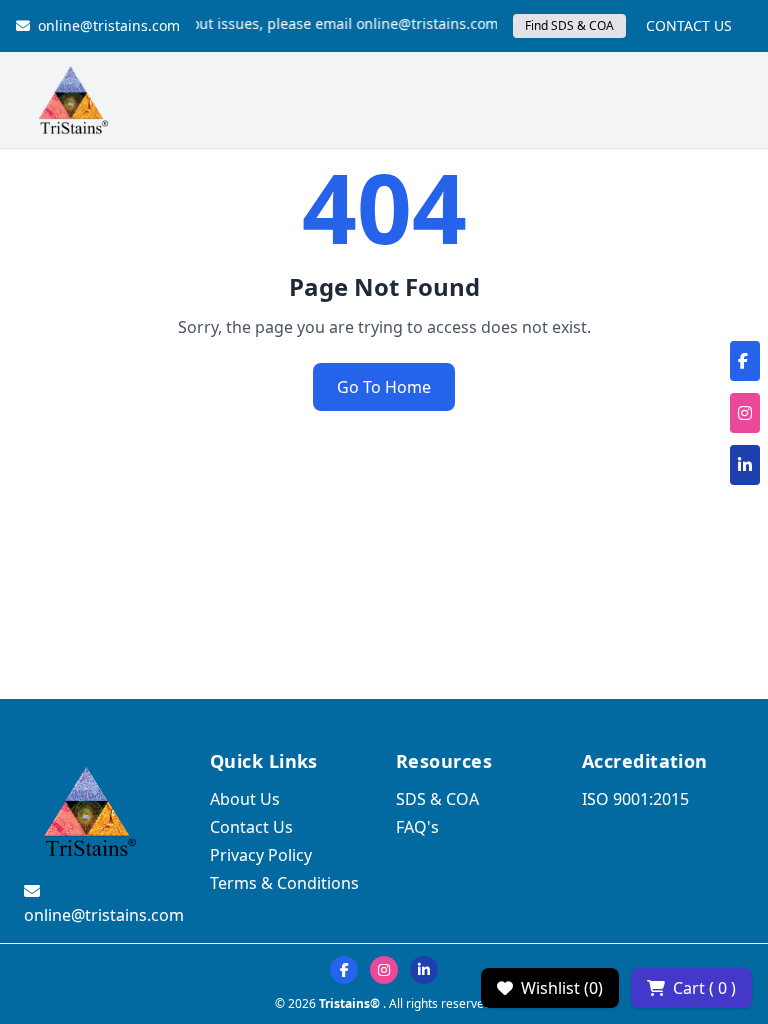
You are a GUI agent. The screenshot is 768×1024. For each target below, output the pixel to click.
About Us (245, 799)
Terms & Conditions (284, 883)
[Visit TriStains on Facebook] (344, 970)
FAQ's (417, 827)
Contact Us (251, 827)
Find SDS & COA (569, 25)
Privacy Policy (261, 855)
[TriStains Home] (72, 100)
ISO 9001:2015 (635, 799)
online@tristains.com (109, 25)
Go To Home (384, 387)
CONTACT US (689, 25)
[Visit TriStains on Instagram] (384, 970)
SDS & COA (437, 799)
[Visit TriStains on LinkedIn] (424, 970)
